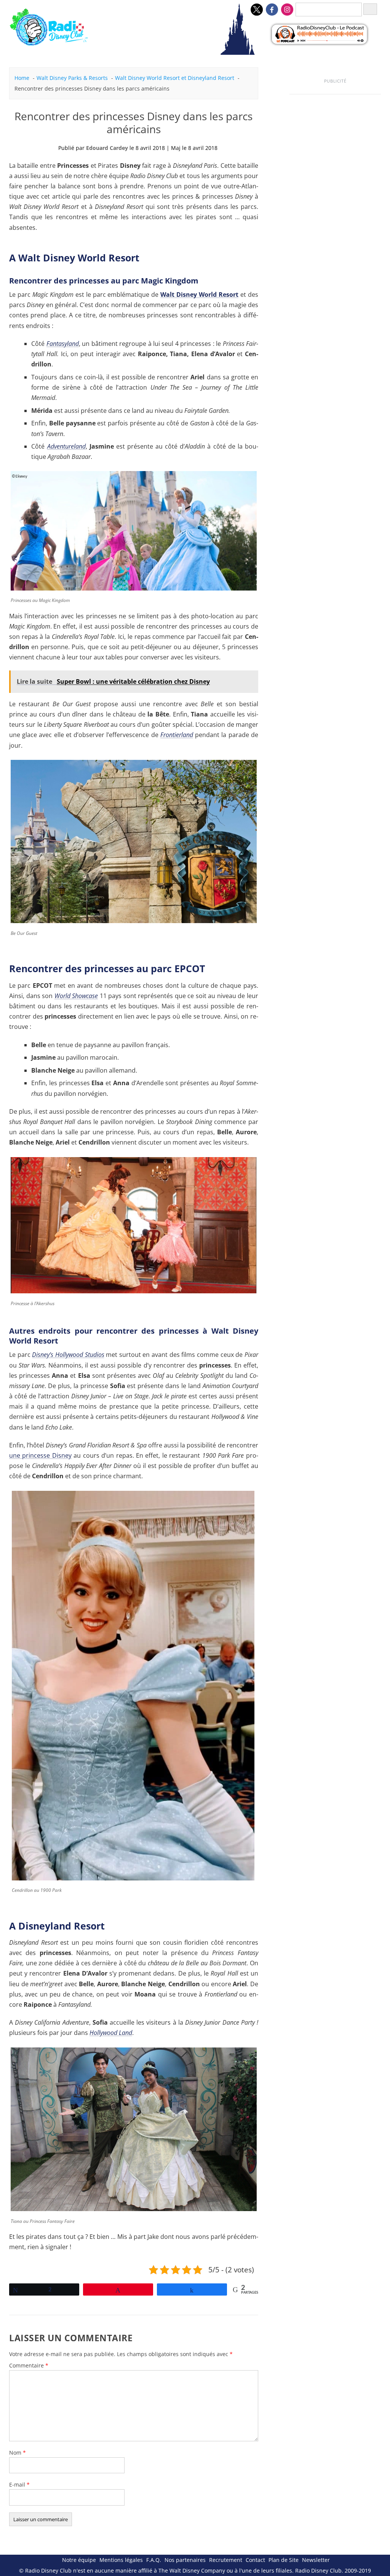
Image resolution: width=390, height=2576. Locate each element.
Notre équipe (79, 2560)
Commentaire (29, 2365)
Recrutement (226, 2560)
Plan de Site (284, 2560)
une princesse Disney (40, 1455)
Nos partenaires (185, 2560)
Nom (18, 2453)
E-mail (19, 2484)
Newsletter (316, 2560)
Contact (255, 2560)
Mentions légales (121, 2560)
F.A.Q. (154, 2560)
